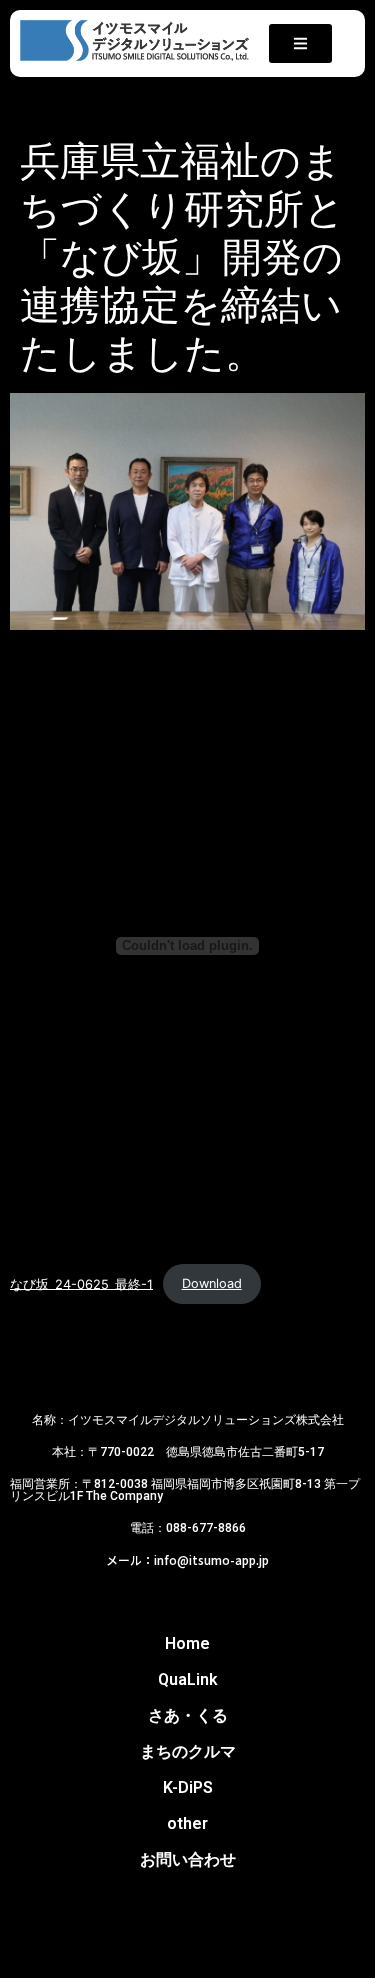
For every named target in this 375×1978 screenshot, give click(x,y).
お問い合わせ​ (188, 1859)
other (187, 1823)
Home (187, 1643)
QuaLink (188, 1679)
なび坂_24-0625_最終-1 (81, 1283)
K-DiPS (188, 1787)
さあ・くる (188, 1715)
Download (212, 1283)
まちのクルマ (188, 1751)
